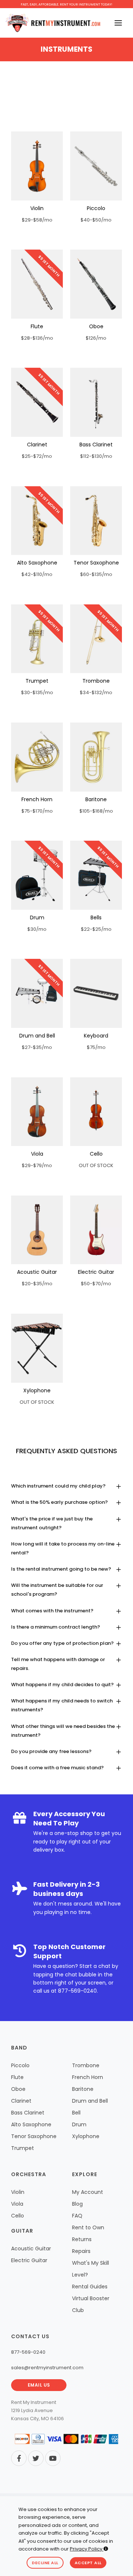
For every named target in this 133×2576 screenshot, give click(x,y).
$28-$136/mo (37, 338)
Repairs (81, 2251)
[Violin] (37, 166)
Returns (82, 2239)
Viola (37, 1154)
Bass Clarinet (96, 445)
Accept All (88, 2563)
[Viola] (37, 1112)
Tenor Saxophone (96, 563)
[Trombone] (96, 639)
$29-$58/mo (37, 220)
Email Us (39, 2385)
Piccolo (96, 208)
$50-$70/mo (96, 1284)
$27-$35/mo (37, 1047)
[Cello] (96, 1112)
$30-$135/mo (37, 692)
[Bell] (96, 875)
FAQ (77, 2216)
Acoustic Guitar (37, 1272)
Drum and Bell (37, 1036)
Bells (96, 917)
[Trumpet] (37, 639)
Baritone (96, 799)
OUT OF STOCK (96, 1165)
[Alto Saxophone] (37, 521)
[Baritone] (96, 757)
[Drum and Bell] (37, 993)
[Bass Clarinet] (96, 402)
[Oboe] (96, 284)
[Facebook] (19, 2458)
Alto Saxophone (37, 563)
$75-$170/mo (37, 811)
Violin (37, 208)
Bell (76, 2113)
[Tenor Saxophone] (96, 521)
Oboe (96, 326)
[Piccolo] (96, 166)
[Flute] (37, 284)
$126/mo (96, 338)
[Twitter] (36, 2458)
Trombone (96, 681)
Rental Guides (90, 2287)
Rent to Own (88, 2227)
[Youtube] (53, 2458)
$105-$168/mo (96, 811)
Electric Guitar (96, 1272)
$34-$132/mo (96, 692)
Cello (96, 1154)
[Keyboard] (96, 993)
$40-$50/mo (96, 220)
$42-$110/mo (37, 574)
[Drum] (37, 875)
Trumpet (37, 681)
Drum (37, 917)
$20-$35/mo (37, 1284)
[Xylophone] (37, 1348)
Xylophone (37, 1390)
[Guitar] (37, 1230)
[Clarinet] (37, 402)
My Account (88, 2192)
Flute (37, 326)
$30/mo (37, 929)
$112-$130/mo (96, 456)
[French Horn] (37, 757)
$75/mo (96, 1047)
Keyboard (96, 1036)
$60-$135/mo (96, 574)
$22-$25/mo (96, 929)
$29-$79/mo (37, 1165)
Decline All (45, 2563)
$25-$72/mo (37, 456)
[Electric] (96, 1230)
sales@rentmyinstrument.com (47, 2368)
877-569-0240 (77, 1991)
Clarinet (37, 445)
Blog (77, 2204)
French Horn (37, 799)
